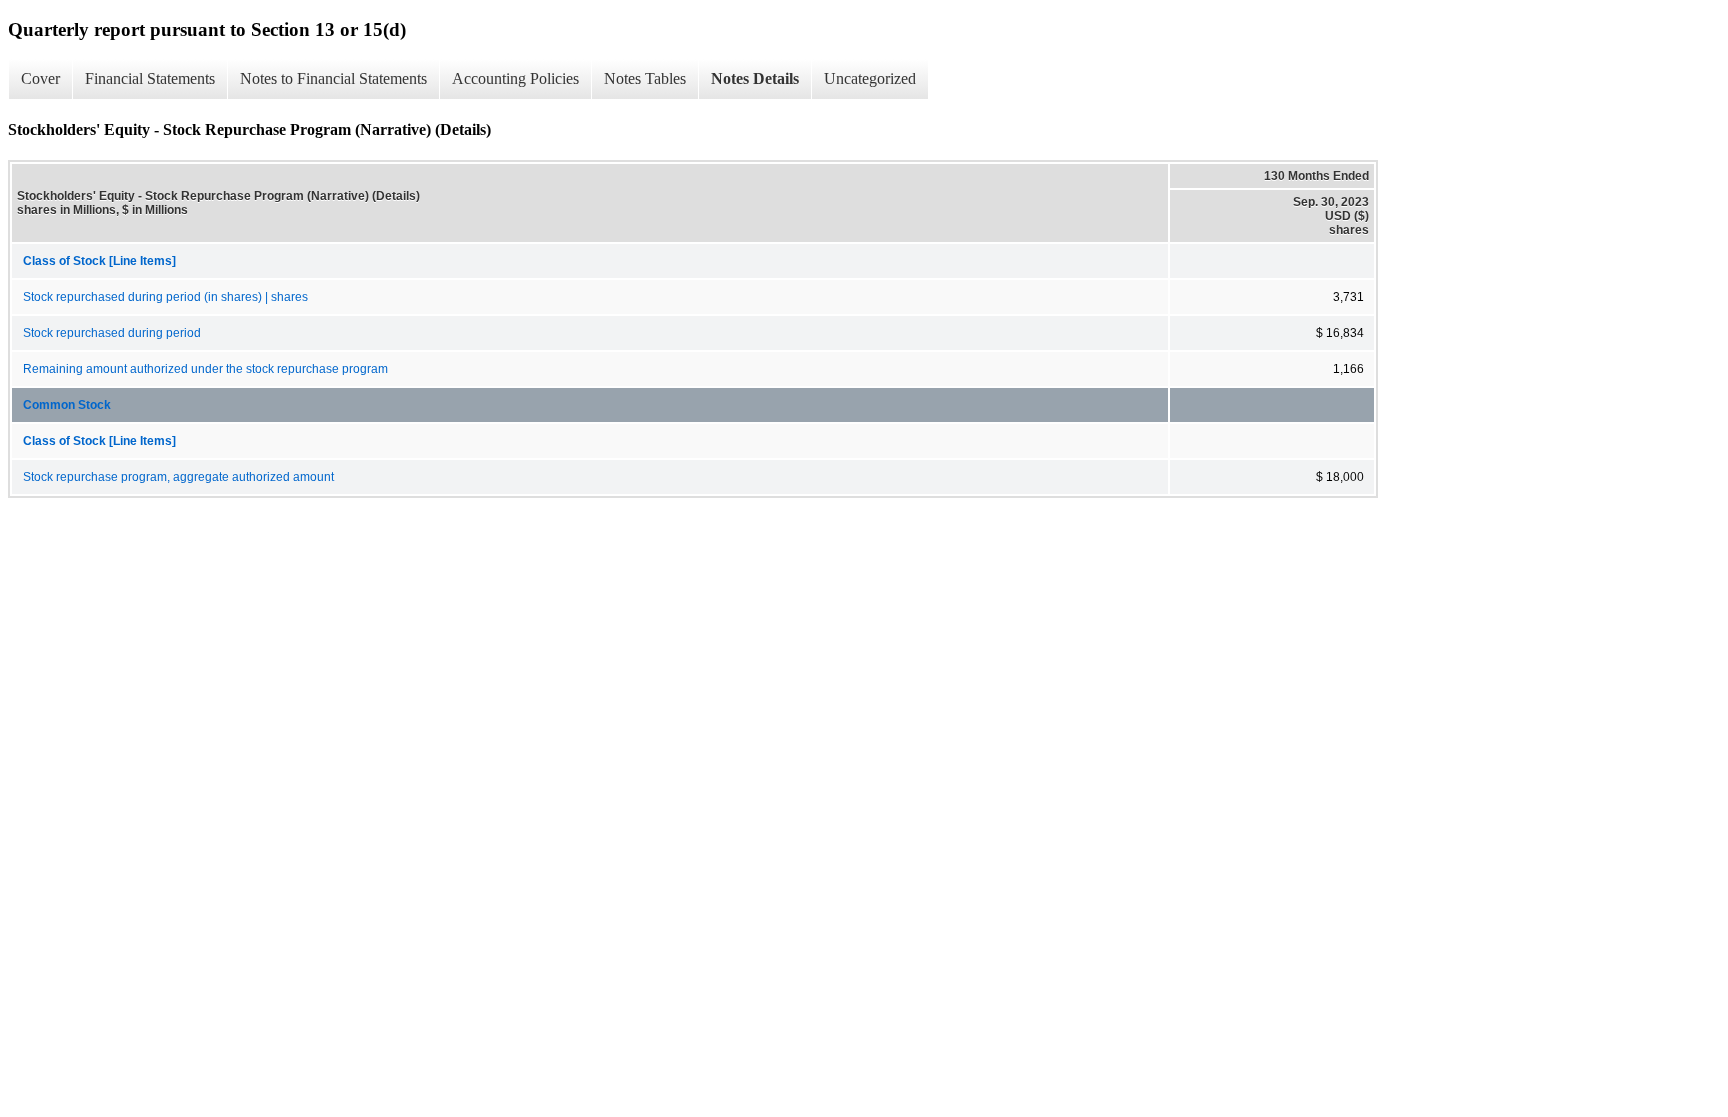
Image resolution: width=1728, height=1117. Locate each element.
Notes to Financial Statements (333, 78)
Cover (40, 78)
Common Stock (67, 405)
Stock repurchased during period (112, 333)
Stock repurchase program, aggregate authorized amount (178, 477)
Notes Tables (645, 78)
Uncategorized (870, 78)
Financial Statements (150, 78)
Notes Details (755, 78)
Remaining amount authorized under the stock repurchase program (205, 369)
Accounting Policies (515, 78)
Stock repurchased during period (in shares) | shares (165, 297)
